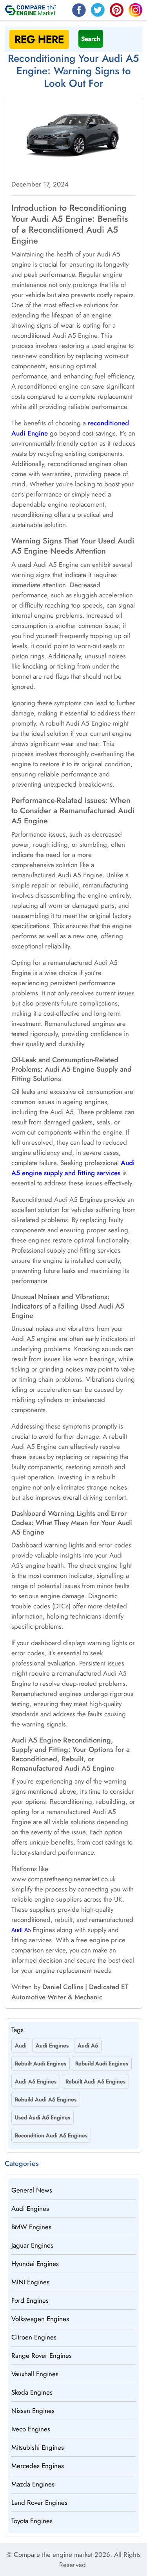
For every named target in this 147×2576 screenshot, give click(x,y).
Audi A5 (21, 1931)
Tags (17, 2030)
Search (91, 39)
